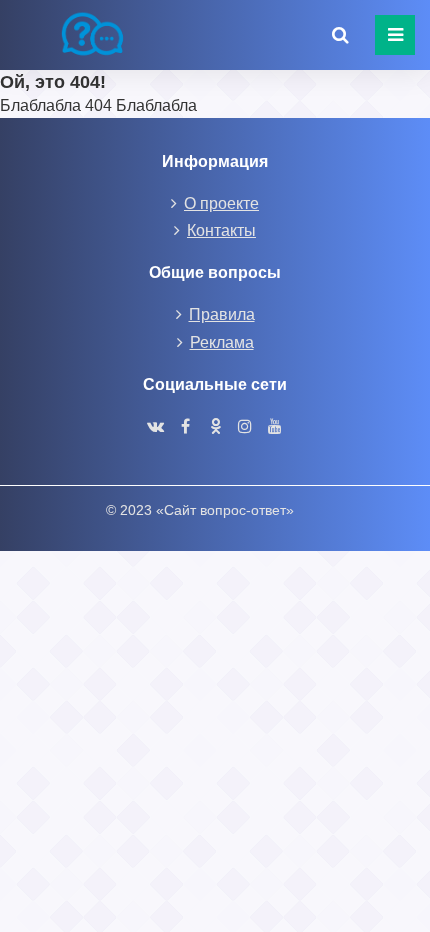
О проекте (221, 203)
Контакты (221, 230)
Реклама (222, 342)
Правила (222, 314)
